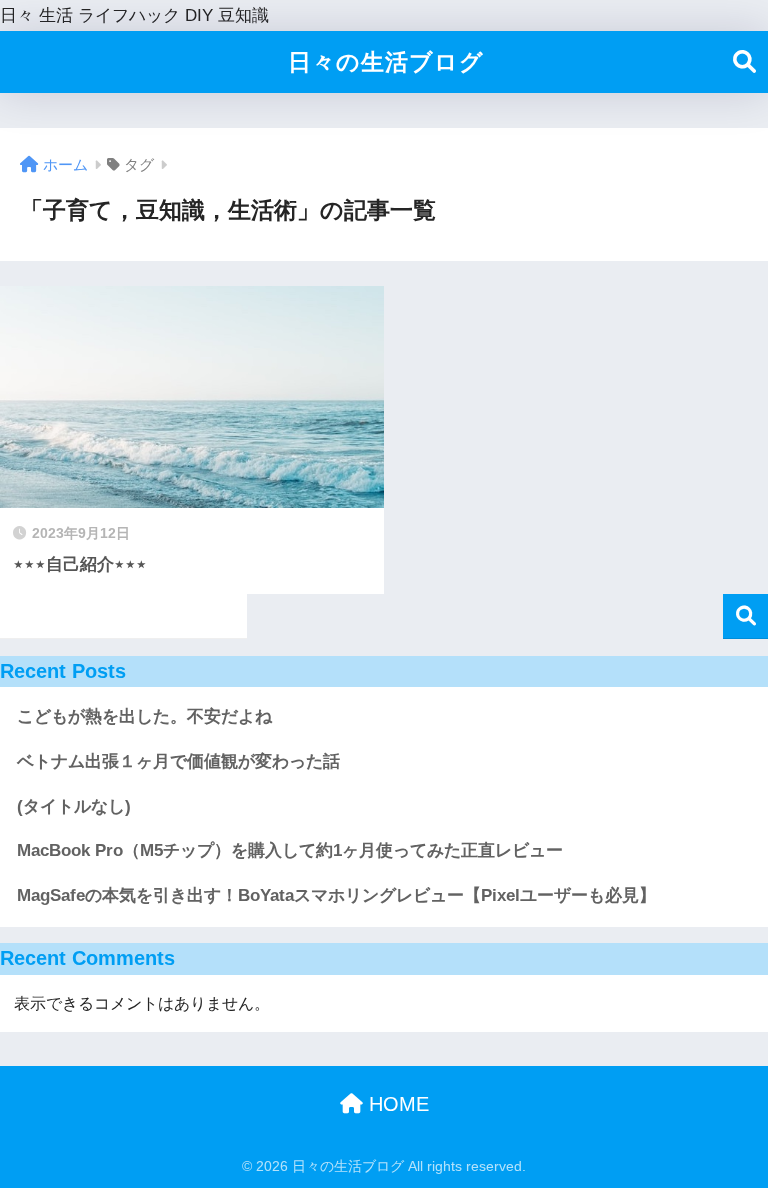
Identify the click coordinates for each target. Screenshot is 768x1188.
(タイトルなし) (74, 806)
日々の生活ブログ (386, 62)
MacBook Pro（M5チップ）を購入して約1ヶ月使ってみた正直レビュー (290, 850)
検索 (745, 616)
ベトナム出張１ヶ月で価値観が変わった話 (178, 761)
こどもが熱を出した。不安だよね (144, 716)
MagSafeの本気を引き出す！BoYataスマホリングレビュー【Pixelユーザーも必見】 (336, 895)
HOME (396, 1104)
